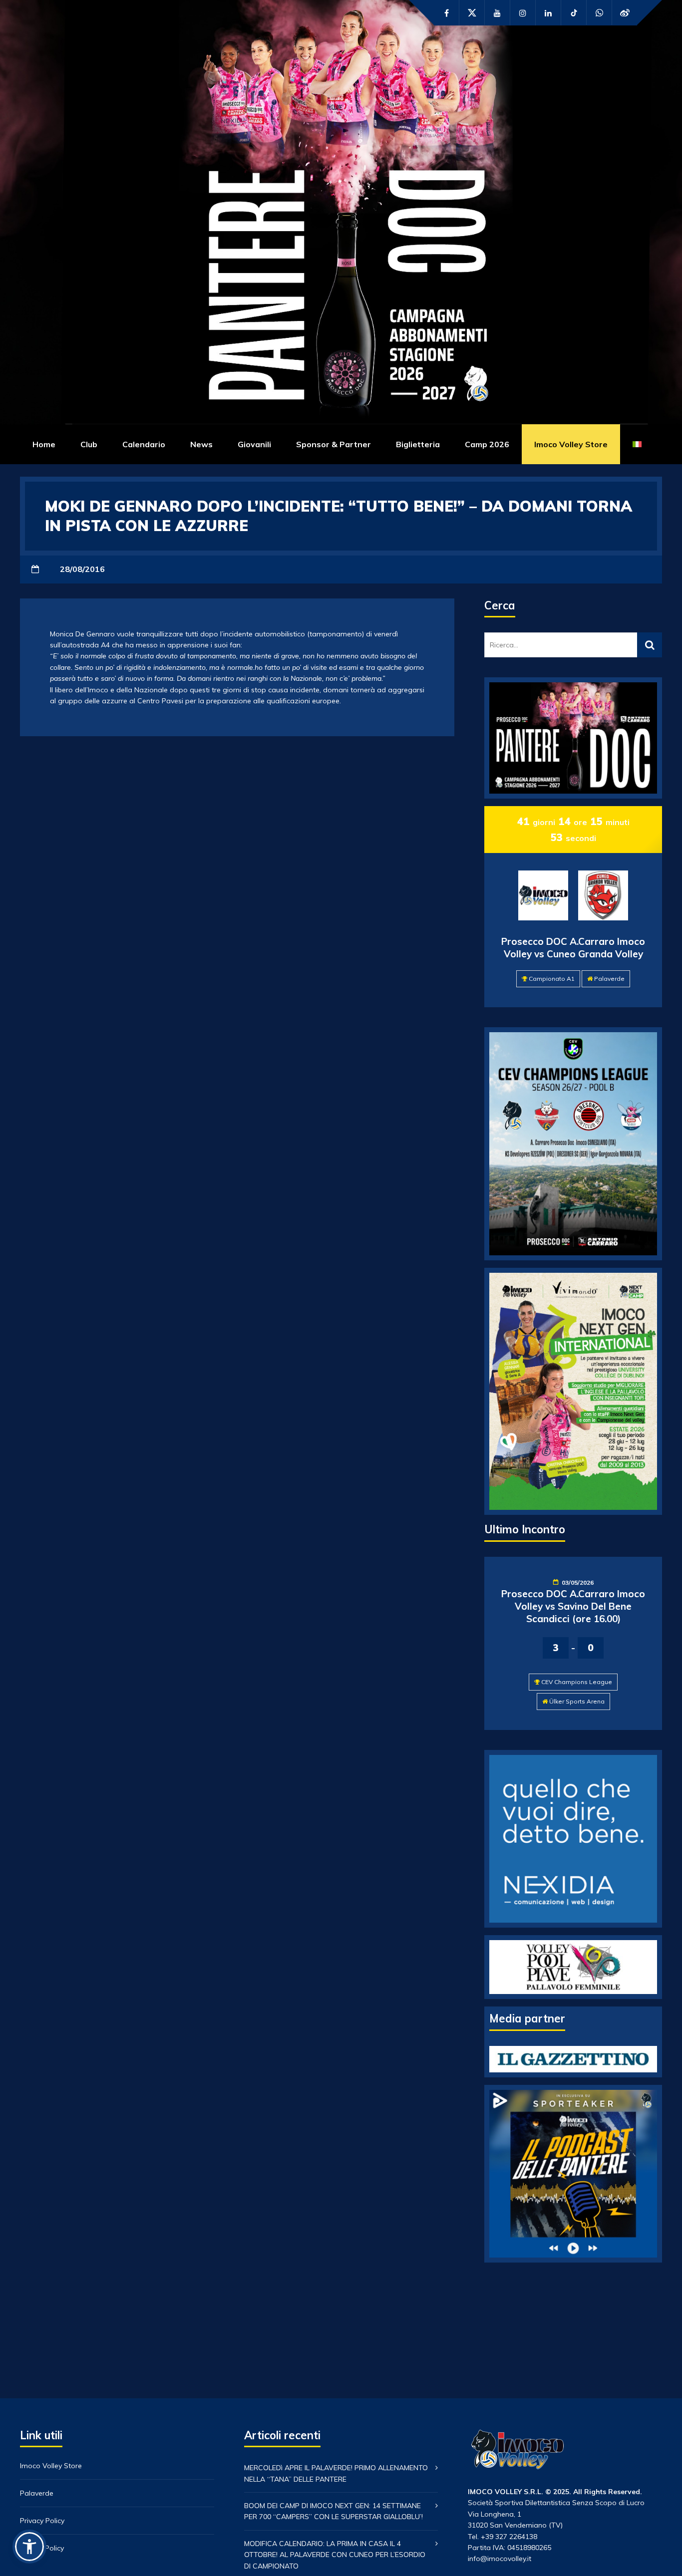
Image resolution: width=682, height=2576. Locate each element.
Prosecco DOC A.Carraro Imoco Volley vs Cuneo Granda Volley (573, 948)
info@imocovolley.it (500, 2559)
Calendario (144, 444)
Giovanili (254, 444)
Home (44, 444)
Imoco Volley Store (571, 444)
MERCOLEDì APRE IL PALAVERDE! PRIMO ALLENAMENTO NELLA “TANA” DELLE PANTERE (336, 2473)
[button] (29, 2547)
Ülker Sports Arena (577, 1701)
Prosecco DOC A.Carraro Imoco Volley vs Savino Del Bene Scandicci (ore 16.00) (573, 1606)
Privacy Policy (42, 2521)
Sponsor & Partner (334, 444)
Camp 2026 (487, 444)
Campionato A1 (552, 979)
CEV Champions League (577, 1682)
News (201, 444)
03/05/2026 (578, 1582)
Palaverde (609, 979)
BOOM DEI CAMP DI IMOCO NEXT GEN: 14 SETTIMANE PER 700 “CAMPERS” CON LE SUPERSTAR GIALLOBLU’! (334, 2511)
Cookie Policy (42, 2548)
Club (89, 444)
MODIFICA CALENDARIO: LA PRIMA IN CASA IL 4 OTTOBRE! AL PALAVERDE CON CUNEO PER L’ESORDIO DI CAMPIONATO (335, 2555)
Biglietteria (418, 444)
